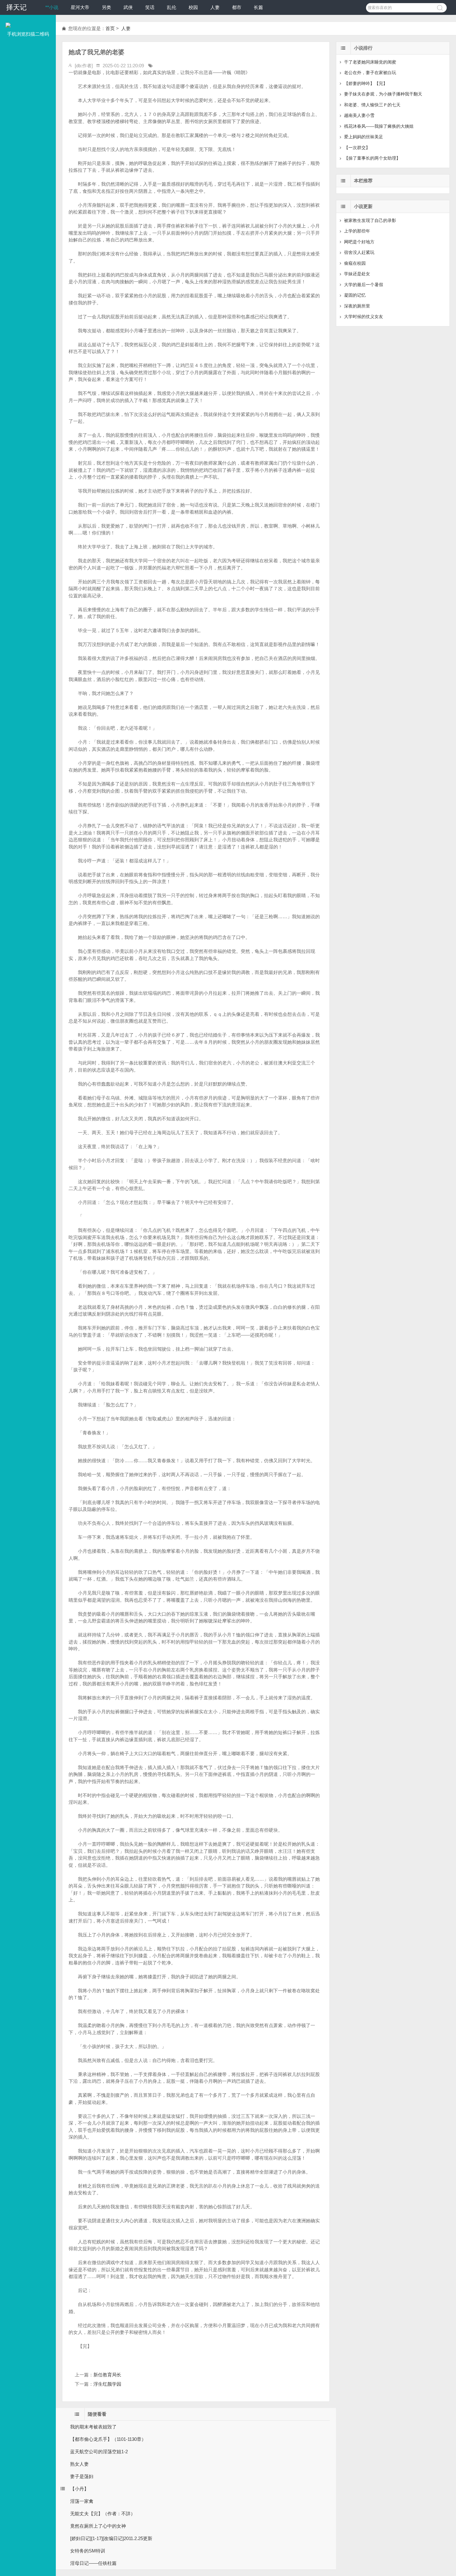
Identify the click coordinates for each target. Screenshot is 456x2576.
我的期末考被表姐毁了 (93, 2427)
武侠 (128, 7)
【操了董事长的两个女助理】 (372, 158)
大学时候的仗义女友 (364, 316)
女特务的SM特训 (88, 2551)
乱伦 (172, 7)
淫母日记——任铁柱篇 (93, 2563)
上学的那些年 (357, 231)
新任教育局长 (107, 2375)
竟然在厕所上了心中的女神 (98, 2526)
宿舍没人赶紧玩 (359, 252)
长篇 (258, 7)
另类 (106, 7)
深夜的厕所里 (357, 306)
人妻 (215, 7)
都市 (237, 7)
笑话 (150, 7)
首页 (110, 28)
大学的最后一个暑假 (364, 285)
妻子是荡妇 (82, 2476)
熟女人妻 (79, 2464)
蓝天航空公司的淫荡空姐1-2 (99, 2452)
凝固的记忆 (355, 295)
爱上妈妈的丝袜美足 (364, 137)
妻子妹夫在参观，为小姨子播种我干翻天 (383, 94)
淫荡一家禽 (82, 2501)
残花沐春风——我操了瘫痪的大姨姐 (379, 126)
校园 (193, 7)
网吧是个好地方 (359, 242)
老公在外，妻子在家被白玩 (370, 73)
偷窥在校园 (355, 263)
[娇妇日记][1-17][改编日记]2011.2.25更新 (111, 2538)
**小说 (52, 7)
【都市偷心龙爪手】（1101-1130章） (108, 2439)
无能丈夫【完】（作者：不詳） (103, 2514)
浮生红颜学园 (107, 2384)
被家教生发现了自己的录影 (370, 220)
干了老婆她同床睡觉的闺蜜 (370, 62)
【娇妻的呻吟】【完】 (366, 83)
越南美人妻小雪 (359, 115)
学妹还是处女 (357, 274)
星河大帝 (80, 7)
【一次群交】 (357, 148)
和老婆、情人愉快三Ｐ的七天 (372, 105)
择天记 (16, 7)
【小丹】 (79, 2489)
